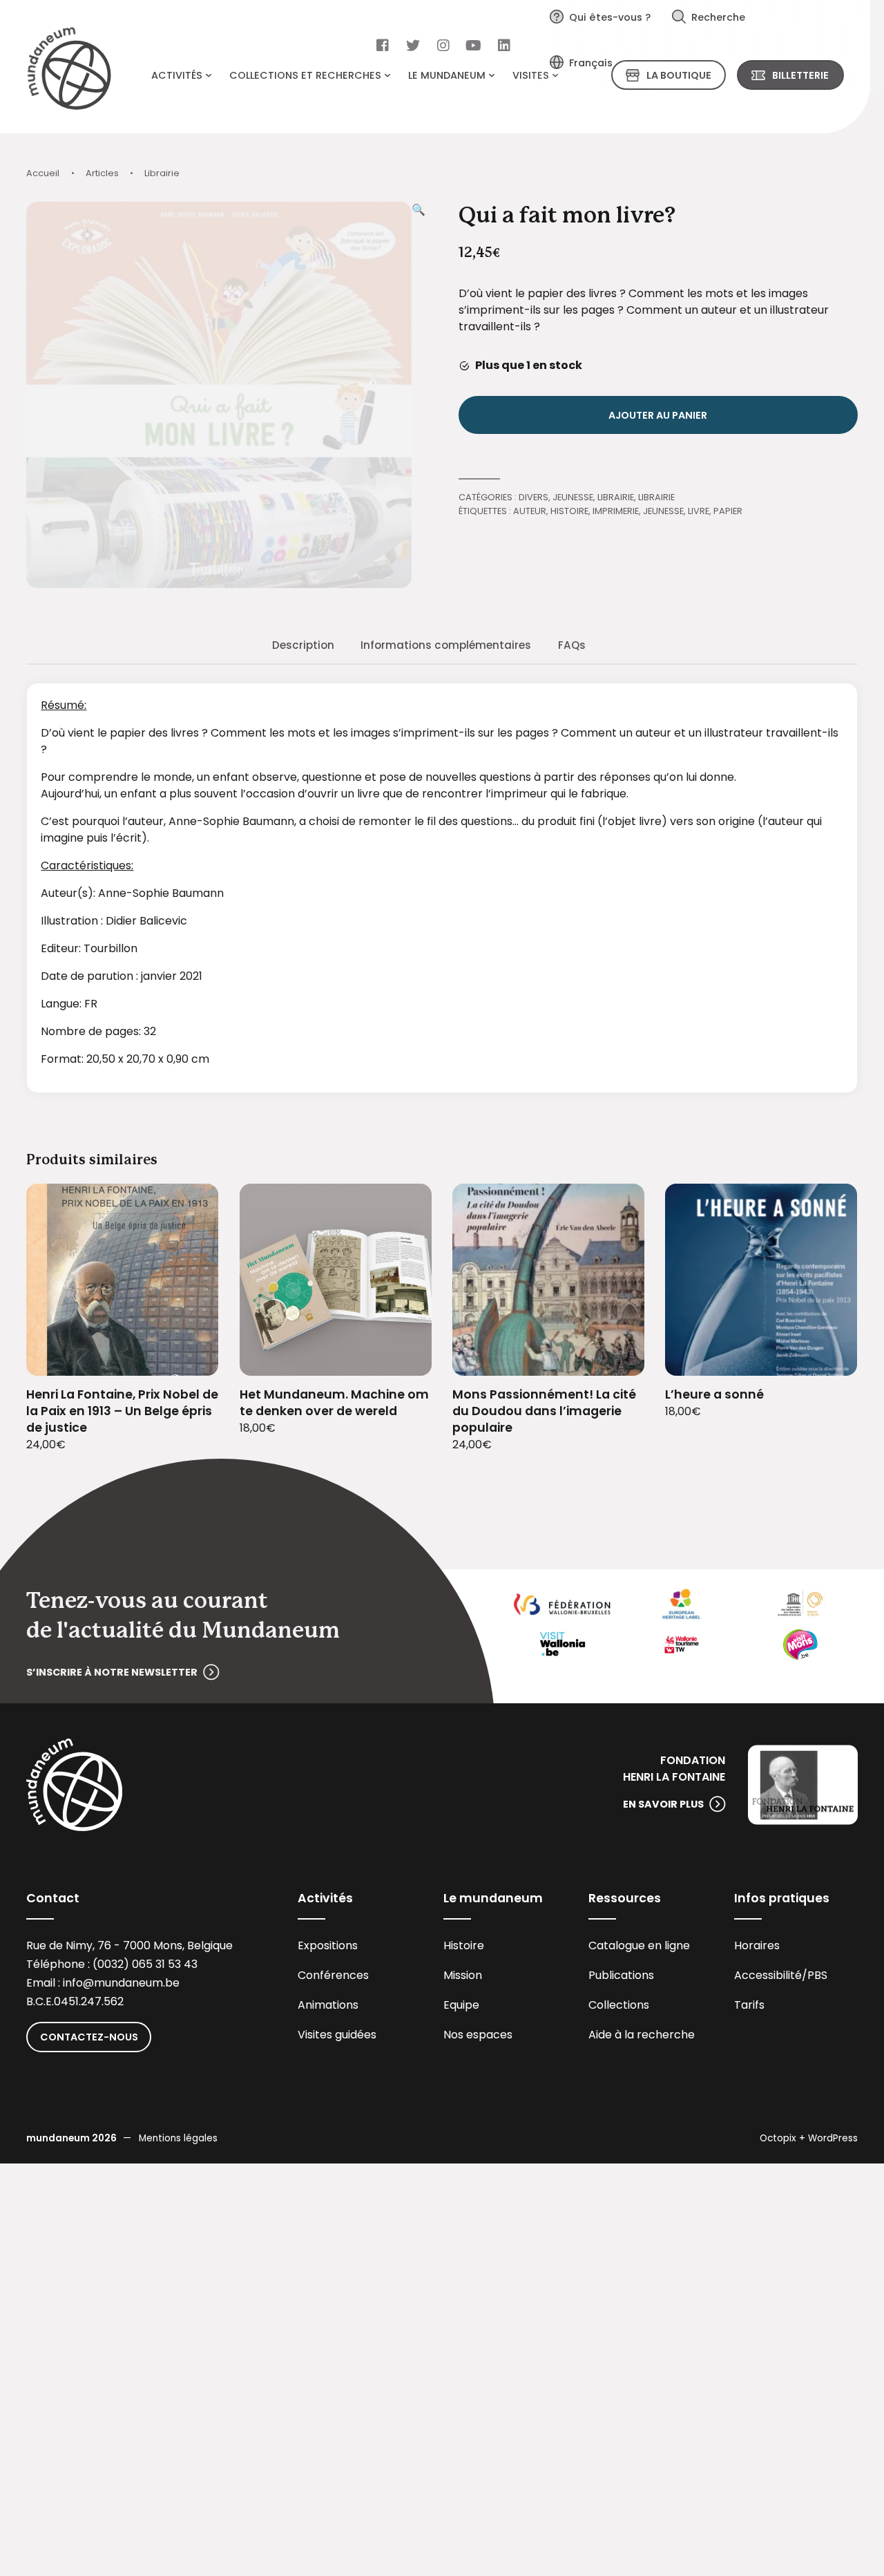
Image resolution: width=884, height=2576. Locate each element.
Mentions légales (178, 2138)
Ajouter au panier (658, 415)
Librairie (162, 173)
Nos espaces (478, 2035)
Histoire (569, 511)
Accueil (43, 173)
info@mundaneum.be (121, 1983)
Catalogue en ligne (639, 1945)
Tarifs (749, 2005)
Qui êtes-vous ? (610, 17)
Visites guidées (337, 2035)
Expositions (328, 1945)
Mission (463, 1975)
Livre (699, 511)
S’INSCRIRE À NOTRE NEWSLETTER (112, 1672)
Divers (534, 497)
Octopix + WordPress (809, 2138)
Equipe (461, 2005)
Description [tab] (303, 645)
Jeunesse (573, 497)
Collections (619, 2005)
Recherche (718, 17)
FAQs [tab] (572, 645)
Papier (728, 511)
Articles (102, 173)
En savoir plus (663, 1804)
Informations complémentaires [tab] (446, 645)
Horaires (757, 1945)
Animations (328, 2005)
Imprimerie (616, 511)
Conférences (333, 1975)
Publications (621, 1975)
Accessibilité (768, 1975)
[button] (419, 395)
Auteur (530, 511)
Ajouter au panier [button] (191, 1357)
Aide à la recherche (642, 2035)
